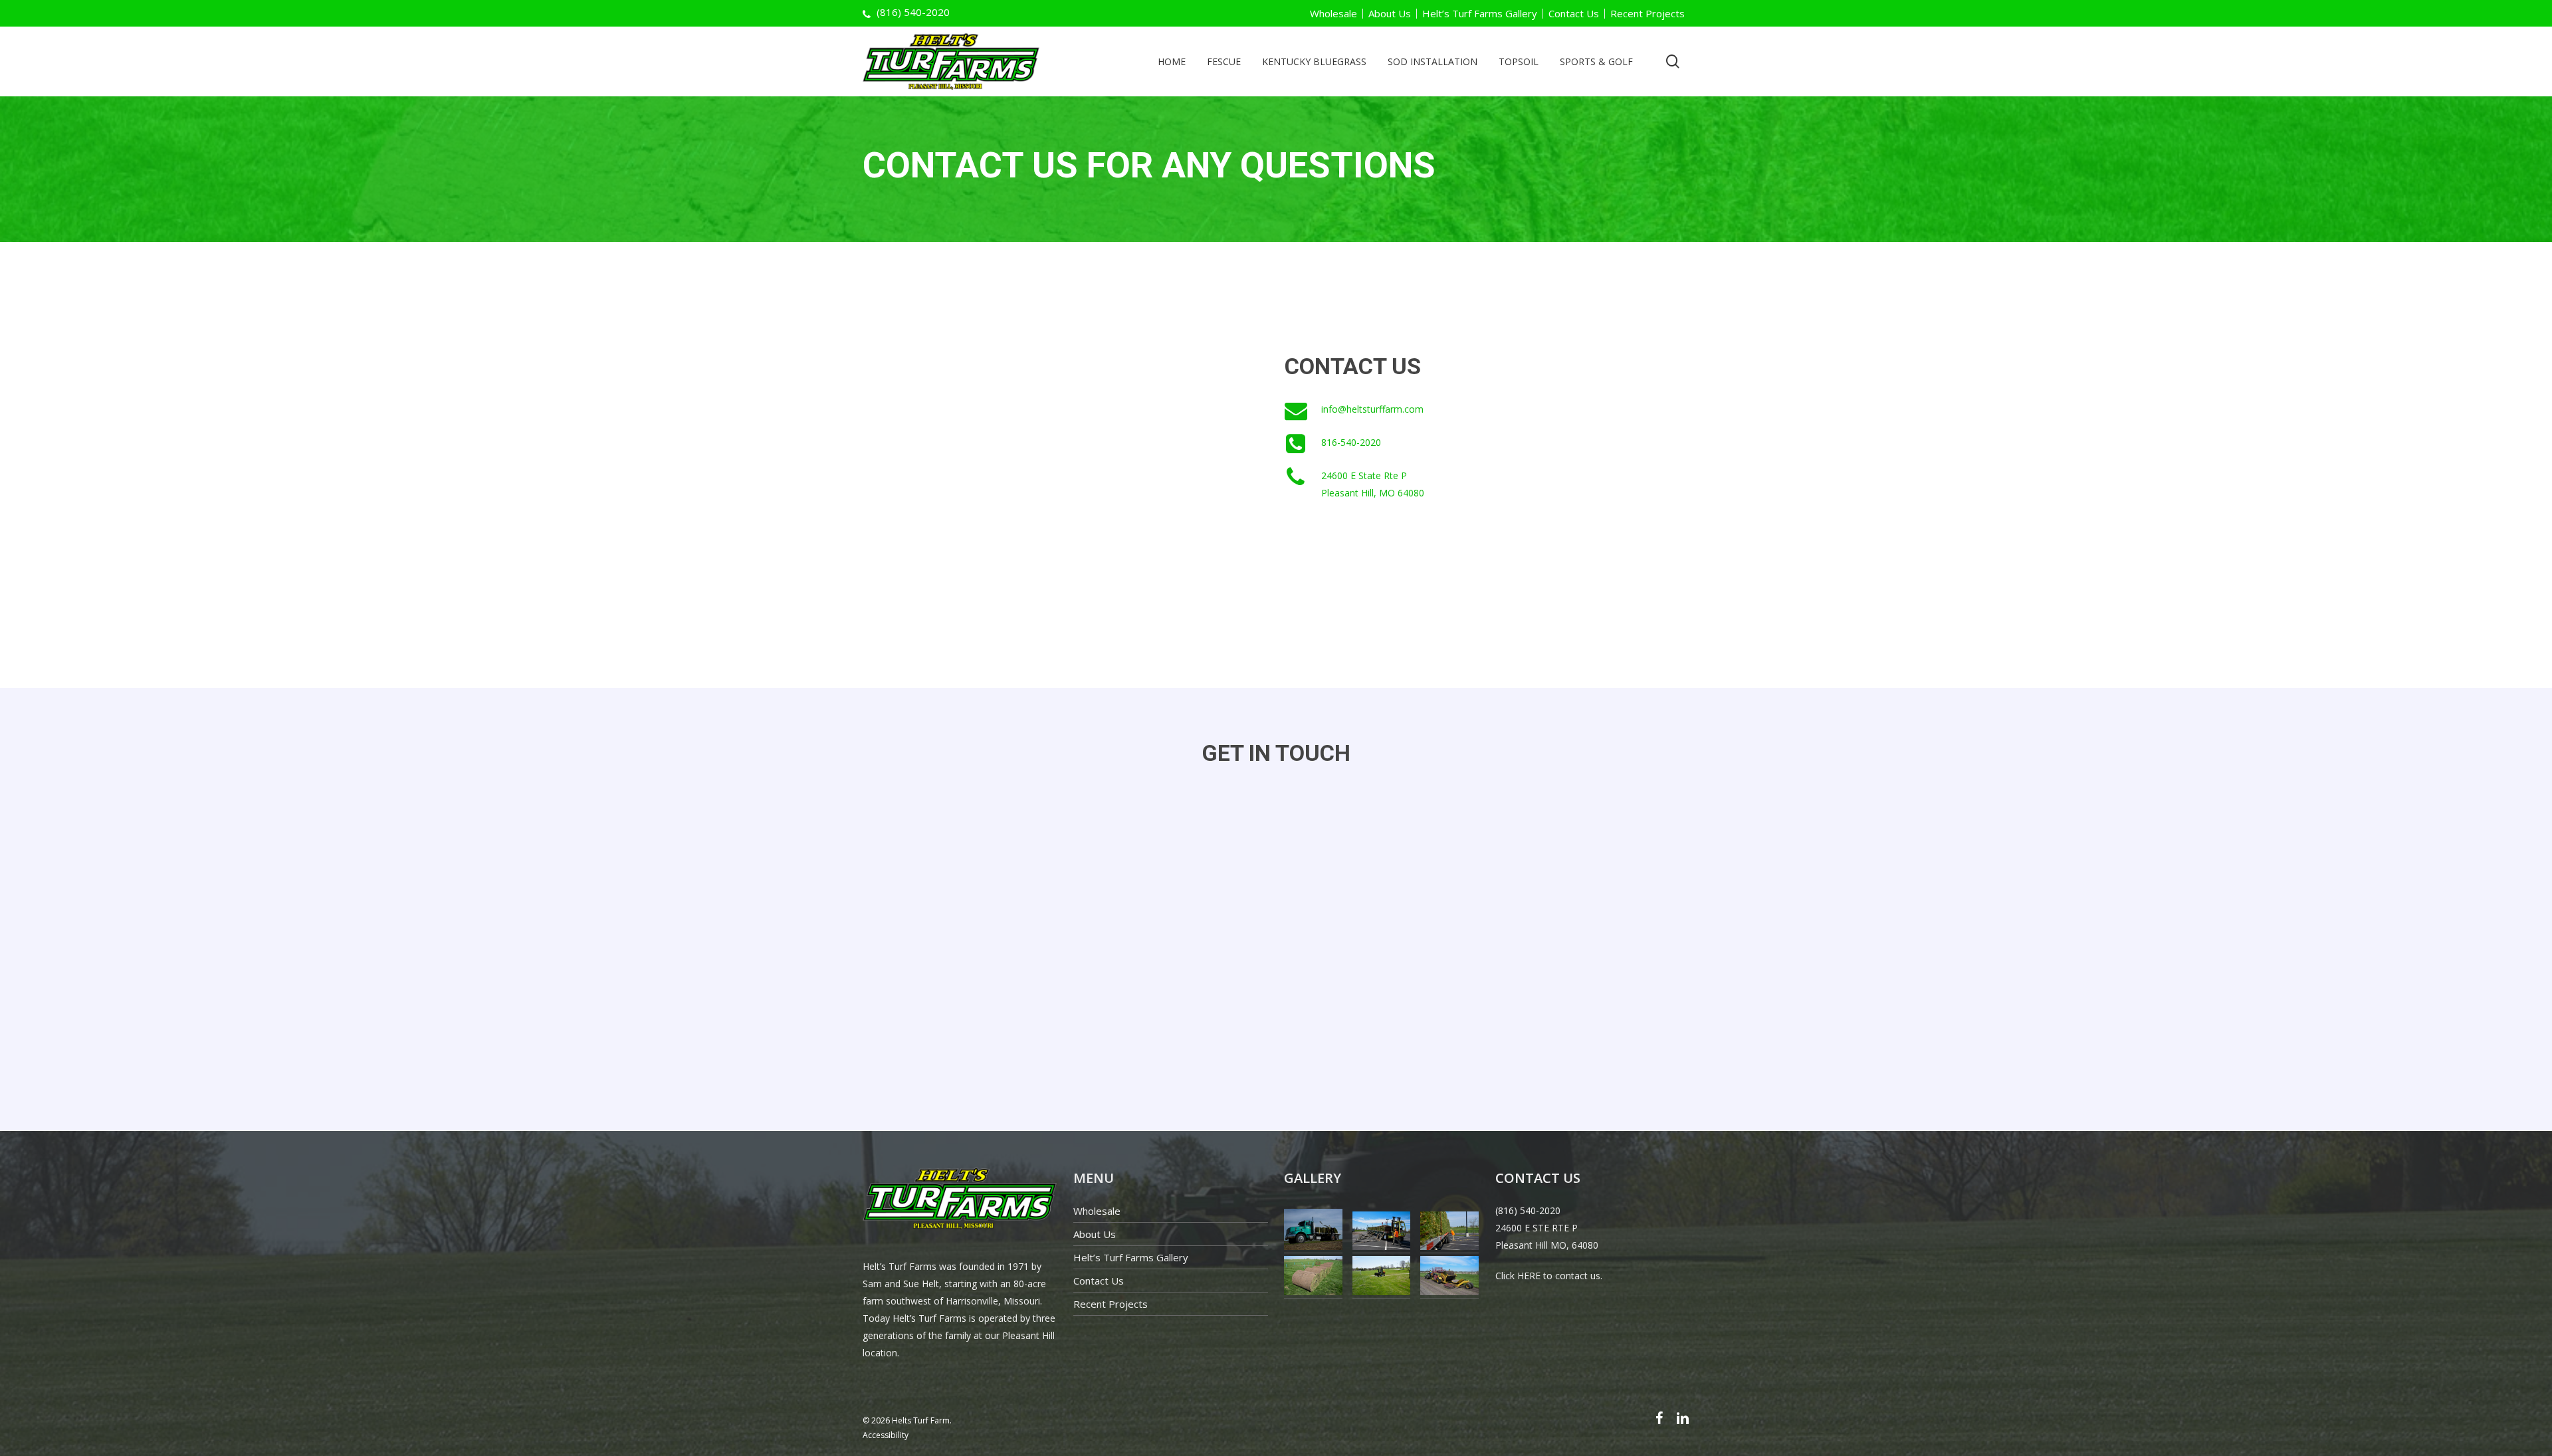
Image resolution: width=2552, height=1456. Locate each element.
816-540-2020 (1351, 442)
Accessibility (886, 1435)
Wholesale (1333, 14)
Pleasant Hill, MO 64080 (1373, 493)
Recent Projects (1648, 14)
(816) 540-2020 (1528, 1210)
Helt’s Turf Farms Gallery (1480, 14)
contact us (1578, 1276)
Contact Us (1574, 14)
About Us (1390, 14)
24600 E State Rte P (1364, 475)
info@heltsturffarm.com (1372, 409)
